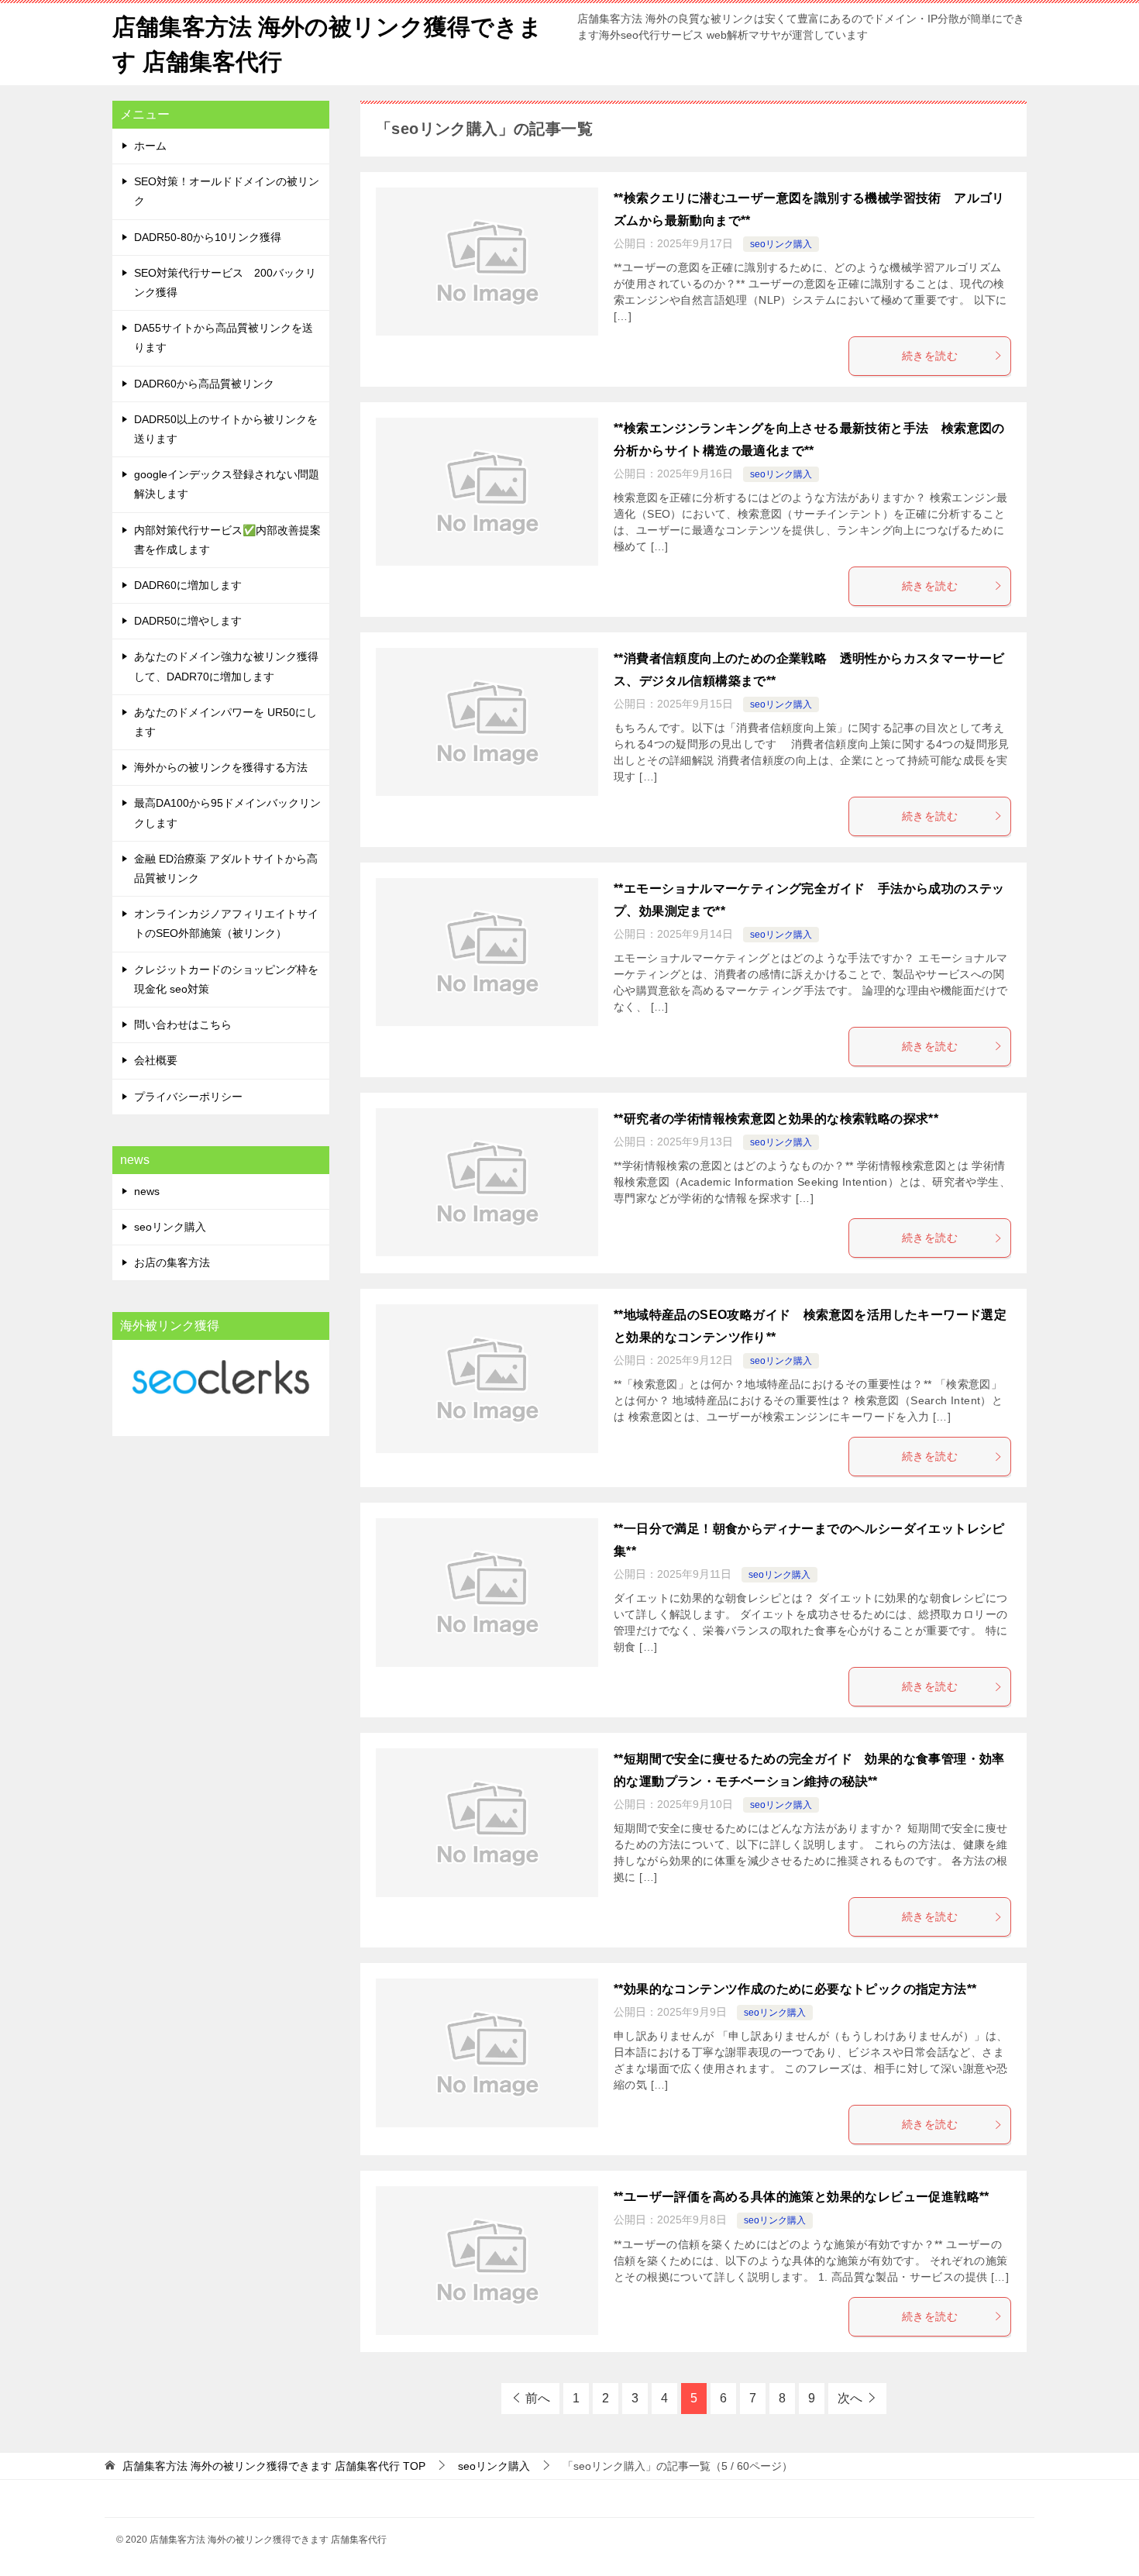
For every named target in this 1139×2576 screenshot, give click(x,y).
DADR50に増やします (188, 621)
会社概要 (156, 1060)
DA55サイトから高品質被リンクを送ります (224, 337)
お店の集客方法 (172, 1262)
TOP (274, 2466)
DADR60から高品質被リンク (204, 384)
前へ (538, 2398)
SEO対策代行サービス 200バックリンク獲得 (225, 282)
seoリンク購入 (781, 244)
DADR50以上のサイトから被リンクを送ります (226, 429)
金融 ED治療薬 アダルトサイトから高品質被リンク (226, 868)
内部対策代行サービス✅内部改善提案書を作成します (227, 540)
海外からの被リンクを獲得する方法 (221, 767)
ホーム (150, 146)
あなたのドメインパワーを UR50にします (225, 722)
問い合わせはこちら (183, 1025)
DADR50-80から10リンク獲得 (208, 237)
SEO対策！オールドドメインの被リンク (227, 191)
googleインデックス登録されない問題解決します (227, 484)
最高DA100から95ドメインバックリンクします (227, 813)
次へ (850, 2398)
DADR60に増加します (188, 585)
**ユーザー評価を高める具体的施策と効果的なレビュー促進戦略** (802, 2197)
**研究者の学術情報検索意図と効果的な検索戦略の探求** (776, 1119)
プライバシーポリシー (188, 1097)
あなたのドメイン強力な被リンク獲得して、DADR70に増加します (226, 666)
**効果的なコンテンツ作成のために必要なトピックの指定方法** (795, 1989)
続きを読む (930, 356)
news (147, 1191)
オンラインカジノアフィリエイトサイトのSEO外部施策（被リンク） (226, 923)
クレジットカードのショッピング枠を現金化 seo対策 (226, 979)
